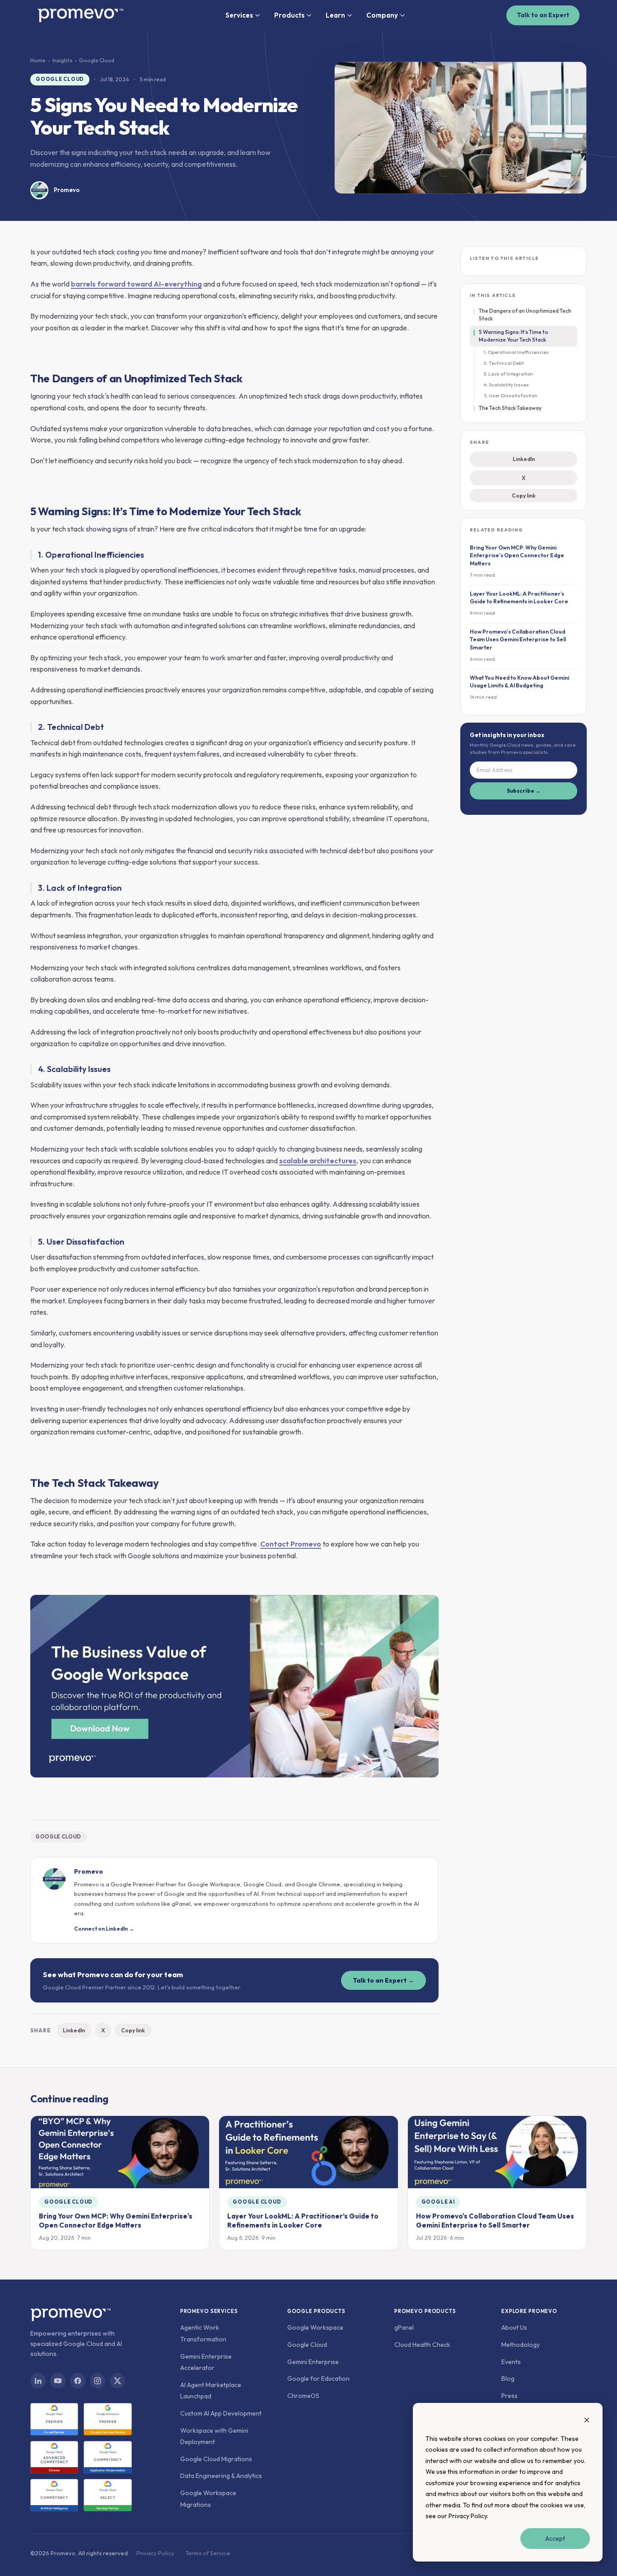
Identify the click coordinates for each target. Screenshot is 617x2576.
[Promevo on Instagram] (98, 2381)
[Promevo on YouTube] (58, 2381)
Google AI (438, 2202)
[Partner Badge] (54, 2419)
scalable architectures (318, 1161)
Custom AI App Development (221, 2413)
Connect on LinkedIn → (104, 1929)
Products (289, 15)
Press (509, 2396)
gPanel (404, 2327)
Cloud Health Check (422, 2345)
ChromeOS (303, 2396)
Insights (62, 60)
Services (239, 15)
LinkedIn (74, 2030)
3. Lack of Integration (508, 374)
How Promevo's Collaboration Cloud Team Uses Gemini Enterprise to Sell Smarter (495, 2221)
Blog (508, 2379)
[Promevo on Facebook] (78, 2381)
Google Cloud (60, 79)
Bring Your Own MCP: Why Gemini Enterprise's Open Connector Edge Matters (116, 2221)
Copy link (133, 2030)
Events (511, 2362)
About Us (514, 2327)
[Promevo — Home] (80, 15)
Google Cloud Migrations (216, 2459)
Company (382, 15)
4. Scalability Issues (506, 385)
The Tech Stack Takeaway (510, 408)
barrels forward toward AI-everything (136, 284)
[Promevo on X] (117, 2381)
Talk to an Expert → (383, 1980)
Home (38, 60)
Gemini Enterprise (313, 2362)
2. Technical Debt (504, 363)
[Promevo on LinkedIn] (38, 2381)
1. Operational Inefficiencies (516, 352)
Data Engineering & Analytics (221, 2476)
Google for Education (318, 2379)
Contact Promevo (291, 1544)
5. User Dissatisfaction (511, 395)
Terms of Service (208, 2553)
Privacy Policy (468, 2516)
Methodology (521, 2345)
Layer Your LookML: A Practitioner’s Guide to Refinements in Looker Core (303, 2221)
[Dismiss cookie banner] (587, 2421)
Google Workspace (315, 2327)
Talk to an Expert (543, 15)
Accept (555, 2538)
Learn (335, 15)
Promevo (67, 190)
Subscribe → (524, 791)
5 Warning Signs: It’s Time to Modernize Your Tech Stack (514, 336)
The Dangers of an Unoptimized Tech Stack (525, 315)
